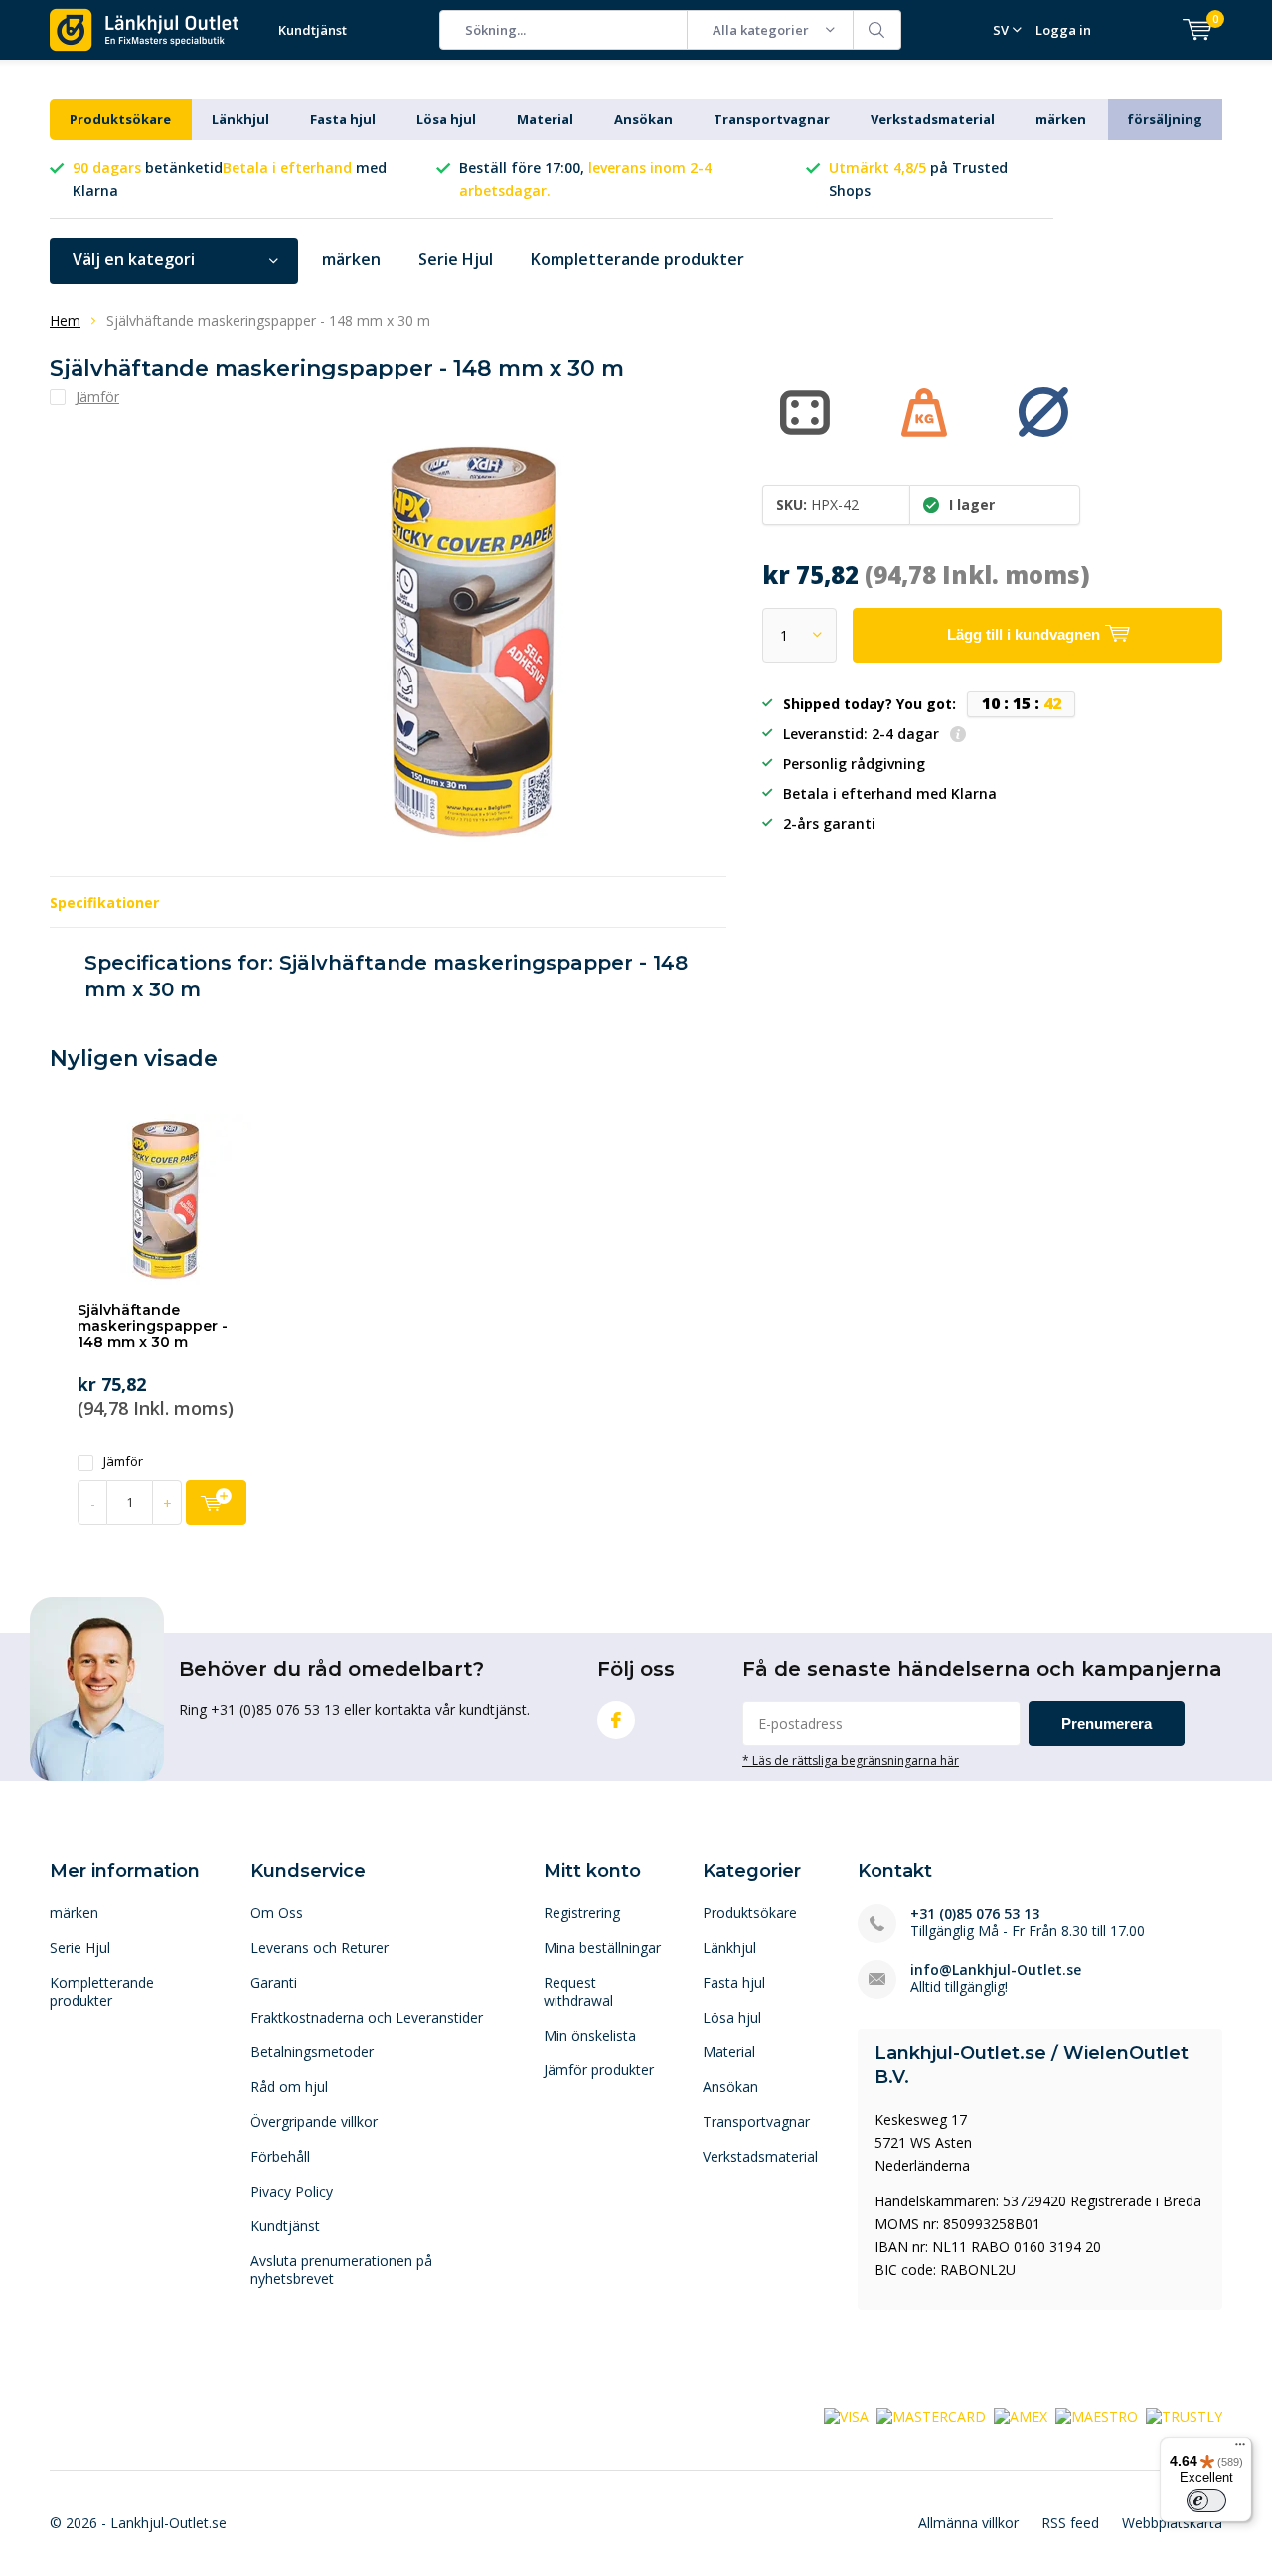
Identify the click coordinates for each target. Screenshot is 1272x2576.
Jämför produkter (599, 2070)
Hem (65, 320)
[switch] (1206, 2500)
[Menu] (1240, 2449)
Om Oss (277, 1913)
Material (545, 119)
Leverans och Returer (319, 1948)
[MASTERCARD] (931, 2416)
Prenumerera (1107, 1723)
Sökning (877, 30)
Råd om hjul (289, 2087)
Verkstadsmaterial (933, 119)
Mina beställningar (602, 1948)
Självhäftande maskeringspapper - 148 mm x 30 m (153, 1326)
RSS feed (1070, 2523)
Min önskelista (590, 2035)
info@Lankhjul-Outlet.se (996, 1970)
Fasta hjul (343, 119)
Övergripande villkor (314, 2121)
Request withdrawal (578, 1991)
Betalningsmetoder (312, 2052)
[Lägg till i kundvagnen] (216, 1503)
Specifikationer (104, 903)
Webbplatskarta (1172, 2523)
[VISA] (846, 2416)
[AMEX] (1021, 2416)
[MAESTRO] (1097, 2416)
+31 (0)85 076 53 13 (975, 1914)
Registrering (582, 1913)
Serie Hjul (456, 259)
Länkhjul (240, 119)
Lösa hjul (446, 119)
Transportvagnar (772, 119)
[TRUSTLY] (1184, 2416)
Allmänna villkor (968, 2523)
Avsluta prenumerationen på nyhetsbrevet (341, 2270)
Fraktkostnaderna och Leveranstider (367, 2017)
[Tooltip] (958, 736)
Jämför (123, 1462)
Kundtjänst (313, 30)
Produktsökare (120, 119)
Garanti (274, 1982)
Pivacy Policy (292, 2191)
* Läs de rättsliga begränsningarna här (851, 1760)
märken (1061, 119)
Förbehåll (280, 2156)
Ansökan (643, 119)
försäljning (1165, 119)
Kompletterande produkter (637, 259)
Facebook (616, 1720)
